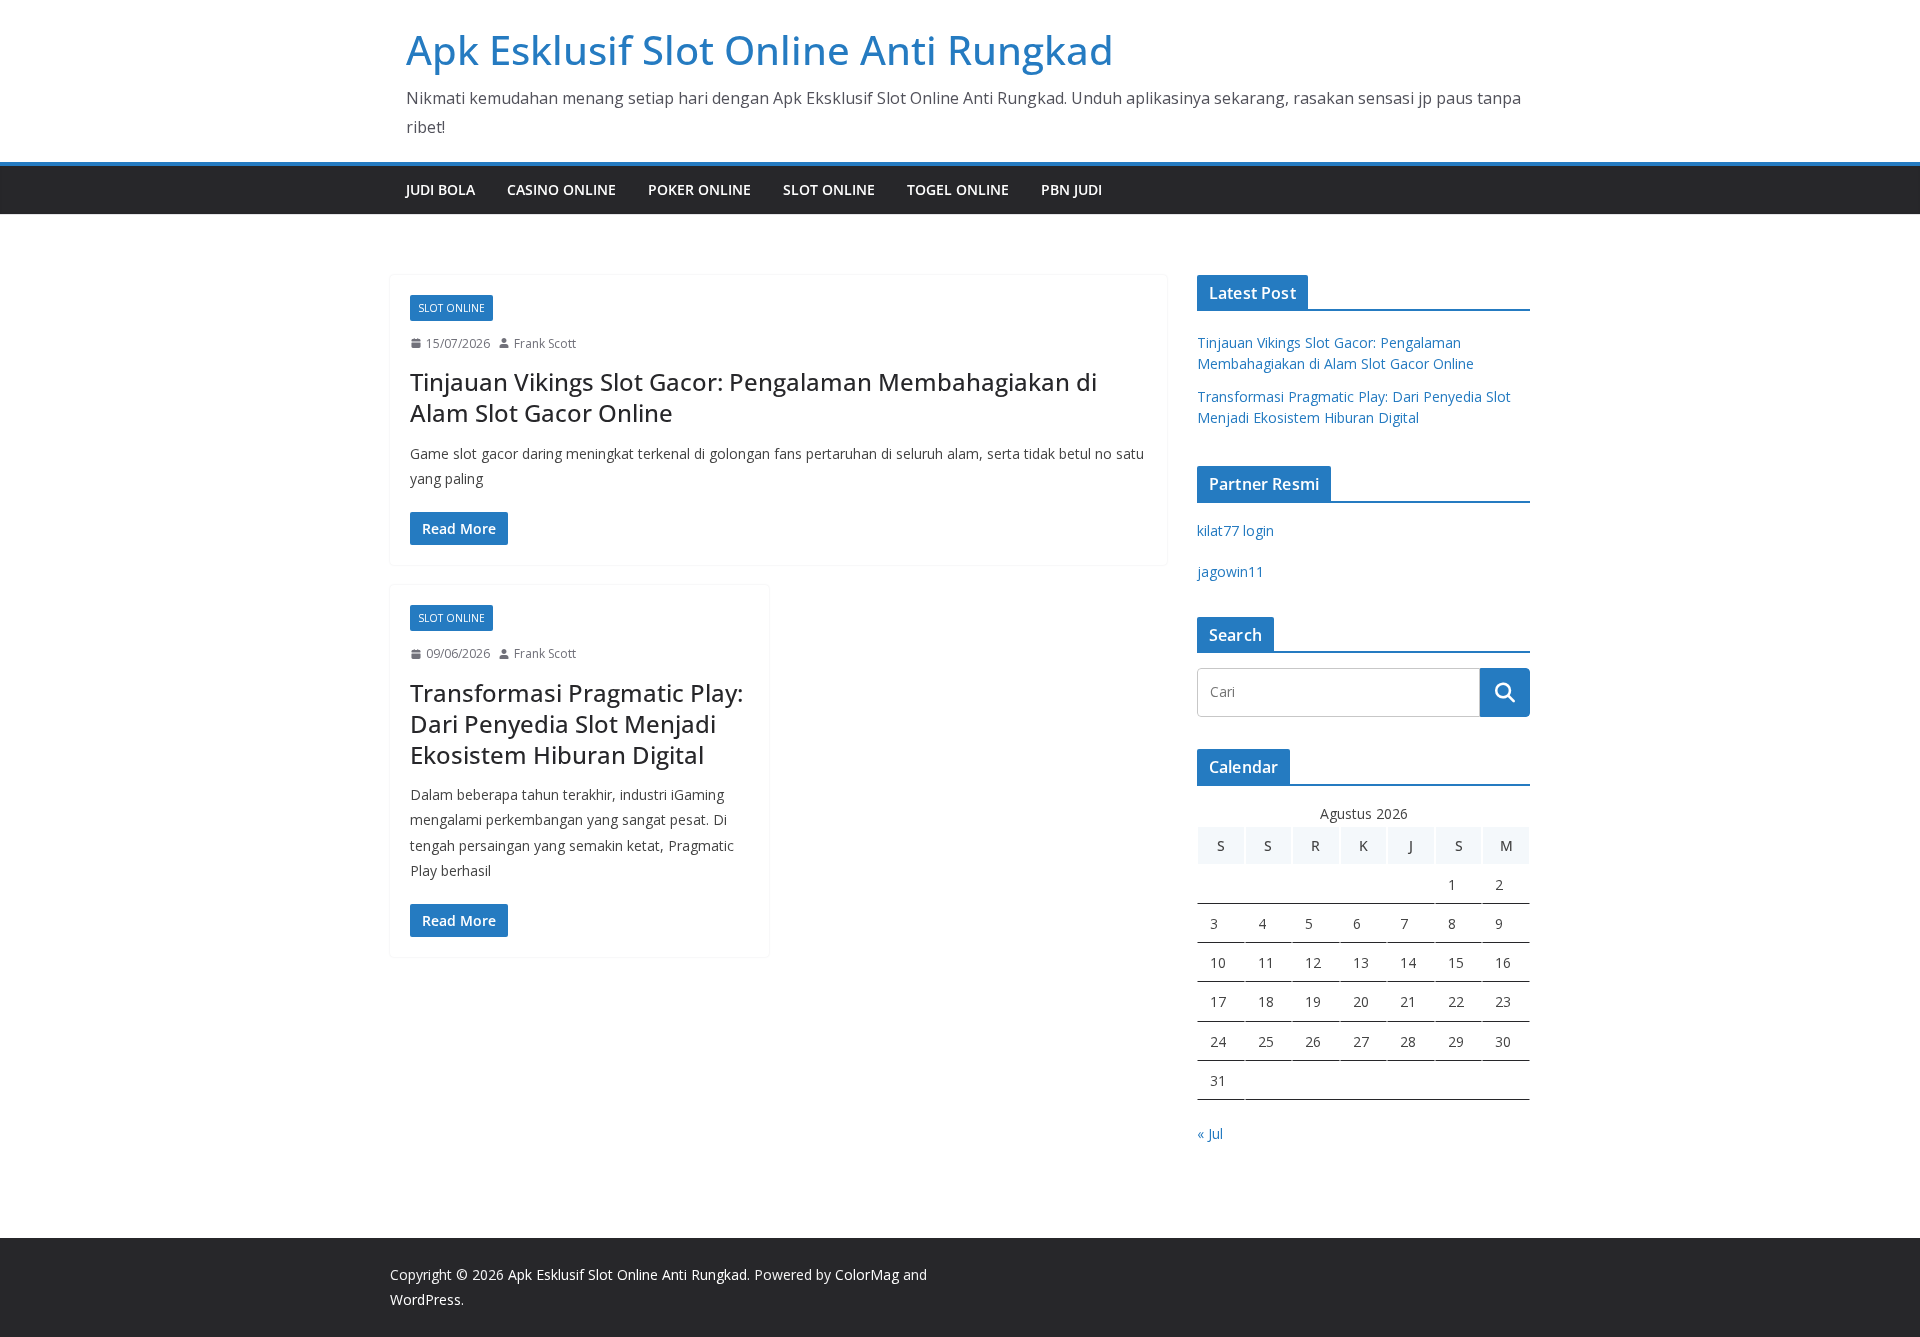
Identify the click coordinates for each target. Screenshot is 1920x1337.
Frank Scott (545, 343)
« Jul (1210, 1133)
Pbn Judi (1071, 189)
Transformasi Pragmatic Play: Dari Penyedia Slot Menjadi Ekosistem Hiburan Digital (576, 723)
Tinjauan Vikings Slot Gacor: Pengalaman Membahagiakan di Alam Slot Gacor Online (753, 397)
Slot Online (829, 189)
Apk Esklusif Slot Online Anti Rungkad (760, 49)
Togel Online (958, 189)
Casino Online (561, 189)
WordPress (425, 1299)
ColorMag (867, 1274)
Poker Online (699, 189)
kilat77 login (1235, 530)
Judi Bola (440, 189)
